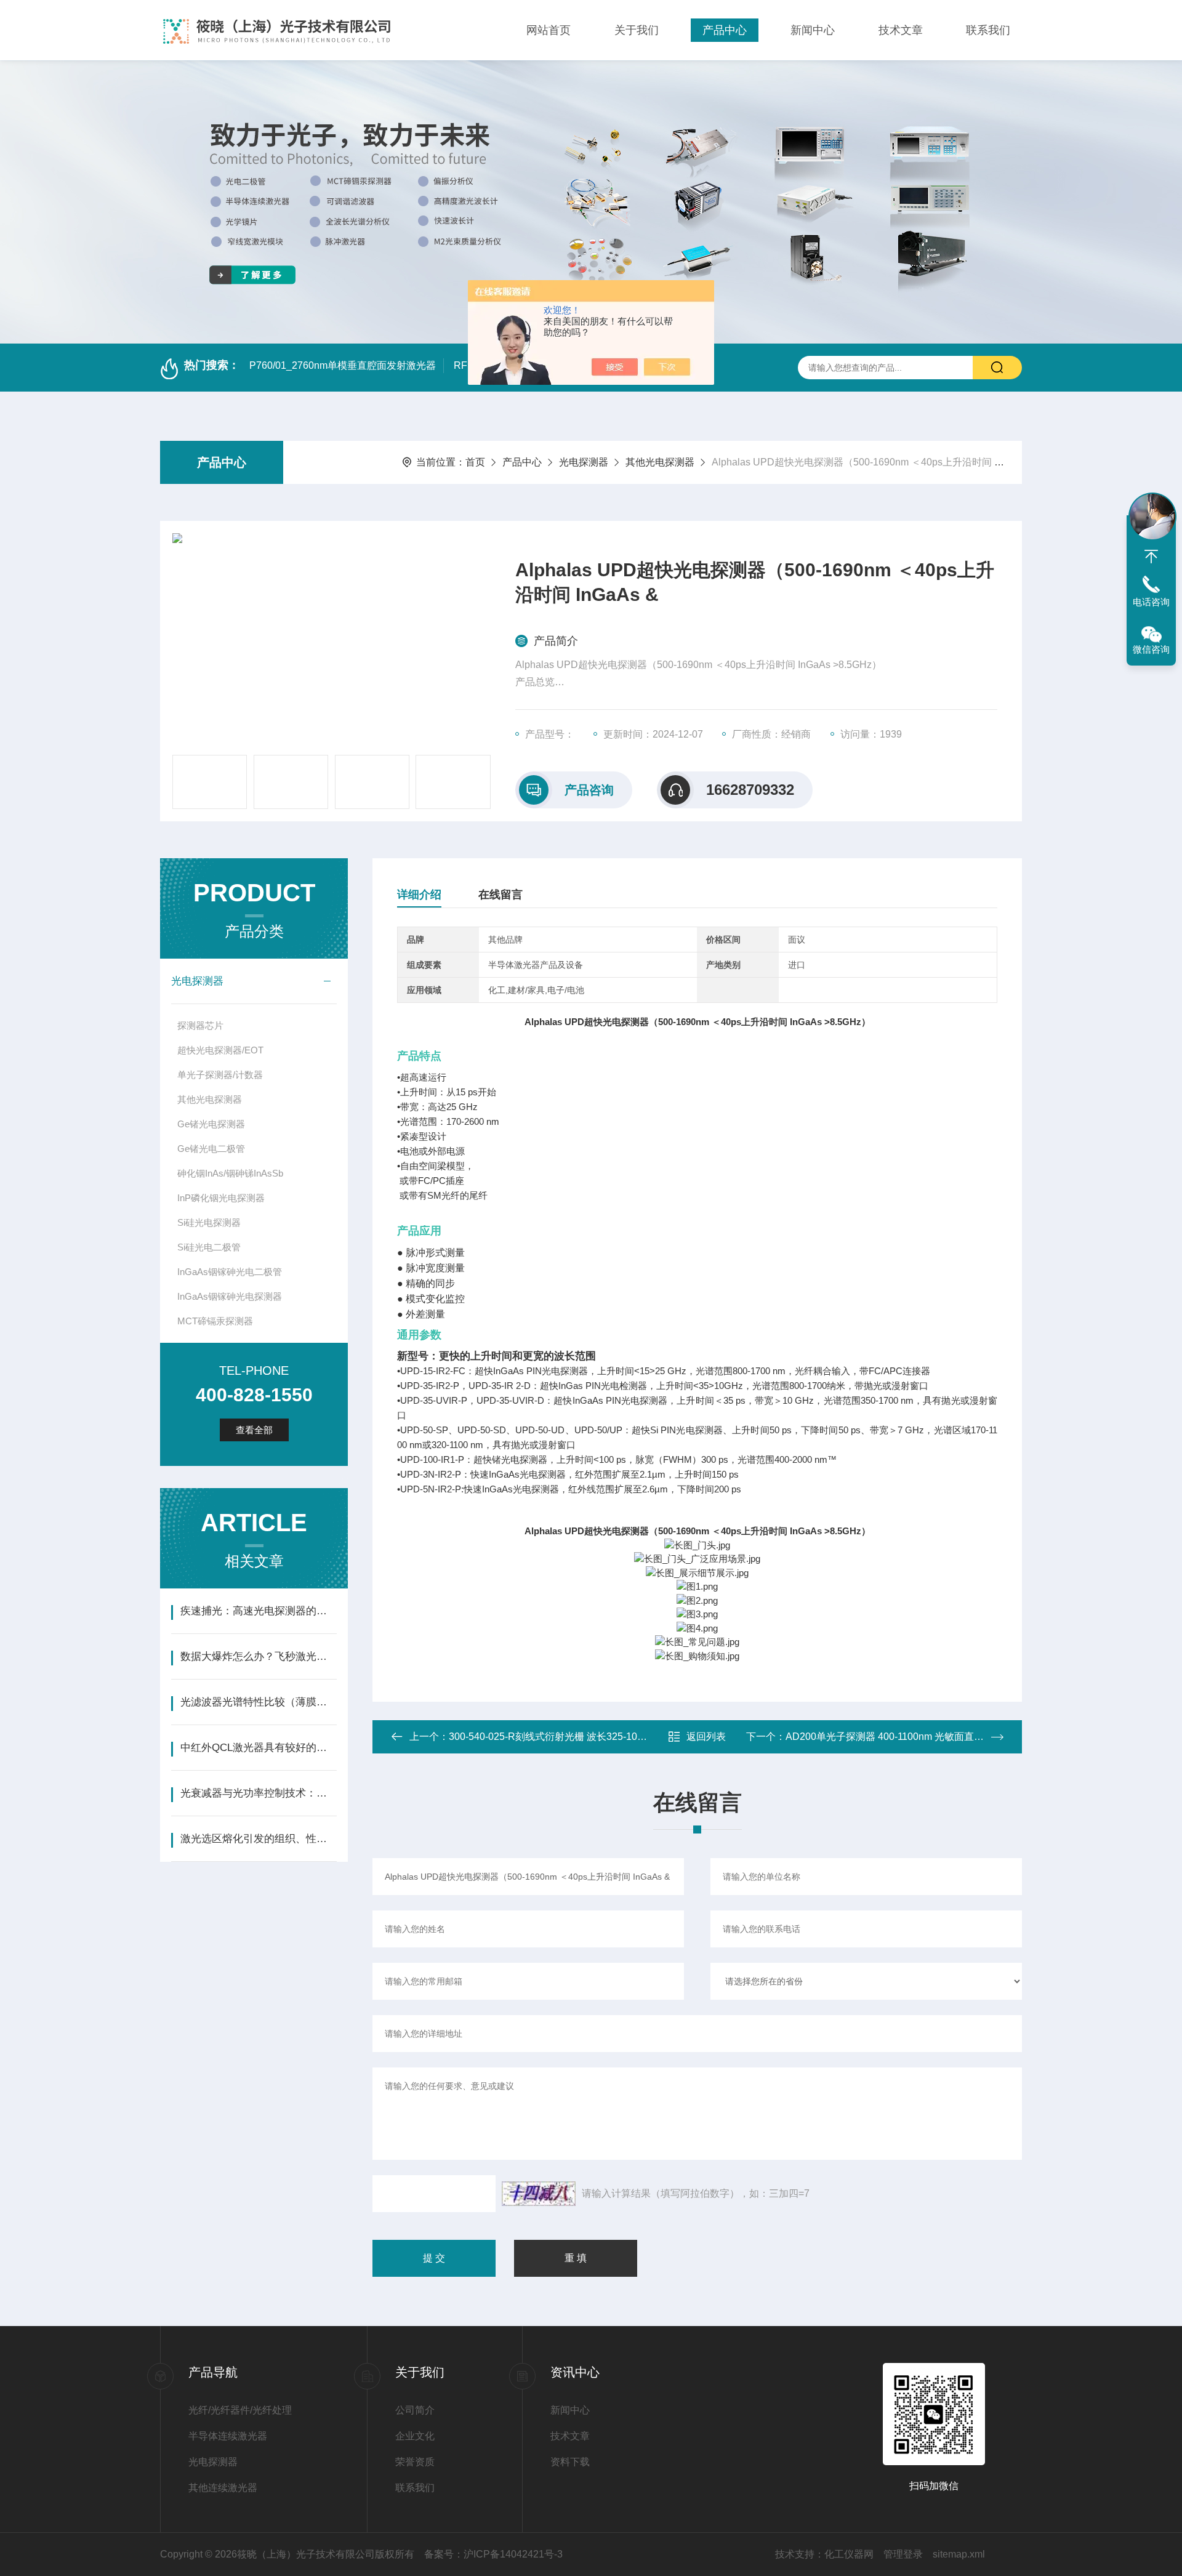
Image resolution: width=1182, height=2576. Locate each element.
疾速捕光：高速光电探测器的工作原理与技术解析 (258, 1611)
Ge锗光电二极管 (211, 1149)
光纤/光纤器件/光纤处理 (240, 2410)
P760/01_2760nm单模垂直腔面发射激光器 (343, 365)
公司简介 (415, 2410)
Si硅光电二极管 (209, 1247)
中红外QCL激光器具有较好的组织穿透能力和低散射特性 (258, 1748)
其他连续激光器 (223, 2488)
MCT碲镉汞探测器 (215, 1321)
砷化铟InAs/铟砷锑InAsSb (230, 1173)
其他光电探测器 (660, 462)
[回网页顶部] (1151, 557)
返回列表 (706, 1737)
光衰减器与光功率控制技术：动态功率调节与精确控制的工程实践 (258, 1793)
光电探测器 (584, 462)
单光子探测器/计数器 (220, 1075)
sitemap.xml (959, 2554)
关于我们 (637, 30)
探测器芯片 (200, 1025)
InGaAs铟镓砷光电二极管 (230, 1272)
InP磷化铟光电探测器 (221, 1198)
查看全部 (254, 1430)
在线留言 (501, 895)
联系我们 (988, 30)
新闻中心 (813, 30)
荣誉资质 (415, 2462)
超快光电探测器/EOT (220, 1050)
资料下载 (570, 2462)
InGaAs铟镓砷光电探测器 (230, 1296)
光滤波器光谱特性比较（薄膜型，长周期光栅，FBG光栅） (258, 1702)
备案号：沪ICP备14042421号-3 (493, 2554)
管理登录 (903, 2554)
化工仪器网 (849, 2554)
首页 (475, 462)
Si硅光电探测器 (209, 1222)
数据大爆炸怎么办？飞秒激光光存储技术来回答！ (258, 1656)
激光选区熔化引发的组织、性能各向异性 (258, 1839)
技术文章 (901, 30)
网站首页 (549, 30)
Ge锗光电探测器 (211, 1124)
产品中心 (725, 30)
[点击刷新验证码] (539, 2194)
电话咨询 (1151, 602)
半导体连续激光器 (228, 2436)
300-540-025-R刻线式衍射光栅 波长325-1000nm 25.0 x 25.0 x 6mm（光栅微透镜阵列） (641, 1737)
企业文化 (415, 2436)
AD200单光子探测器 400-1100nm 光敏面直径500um (900, 1737)
